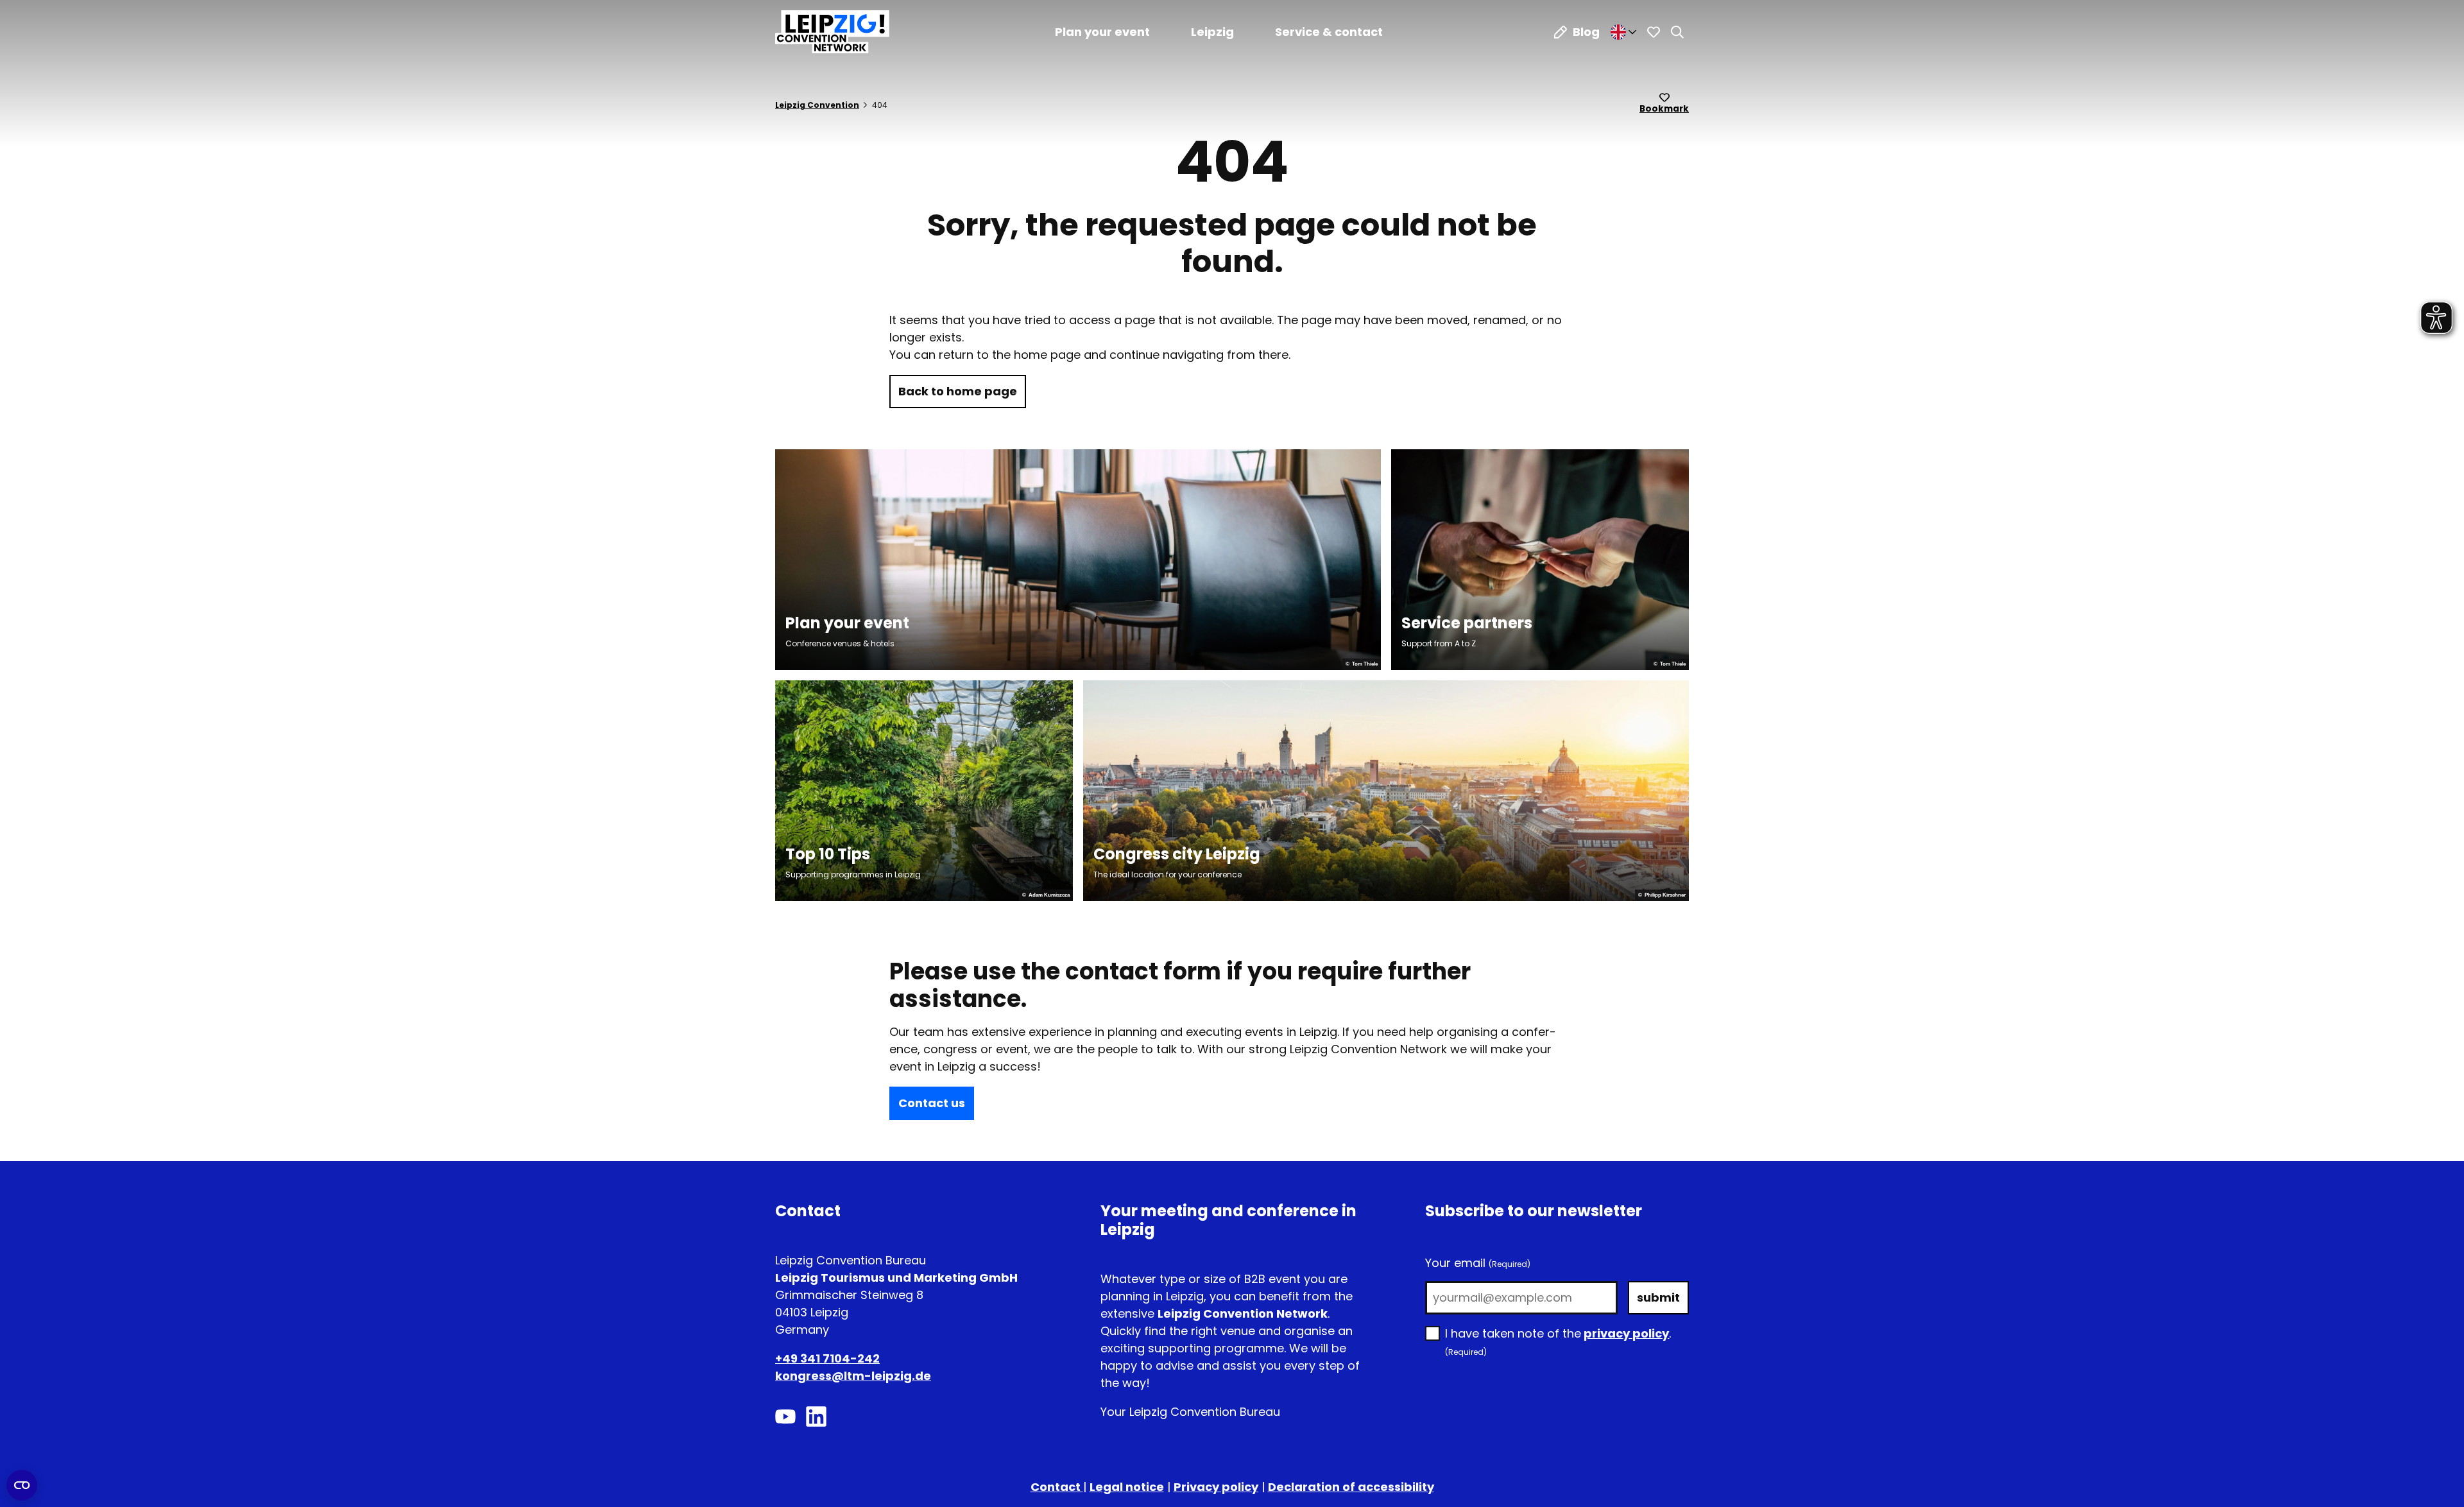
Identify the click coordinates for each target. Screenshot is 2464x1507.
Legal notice (1127, 1487)
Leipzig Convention (817, 105)
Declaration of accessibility (1351, 1487)
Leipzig (1212, 32)
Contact (1057, 1487)
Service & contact (1329, 32)
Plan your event (1102, 32)
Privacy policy (1216, 1487)
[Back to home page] (832, 32)
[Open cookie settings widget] (22, 1485)
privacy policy (1626, 1333)
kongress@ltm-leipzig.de (853, 1376)
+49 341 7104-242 (827, 1358)
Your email (1478, 1263)
